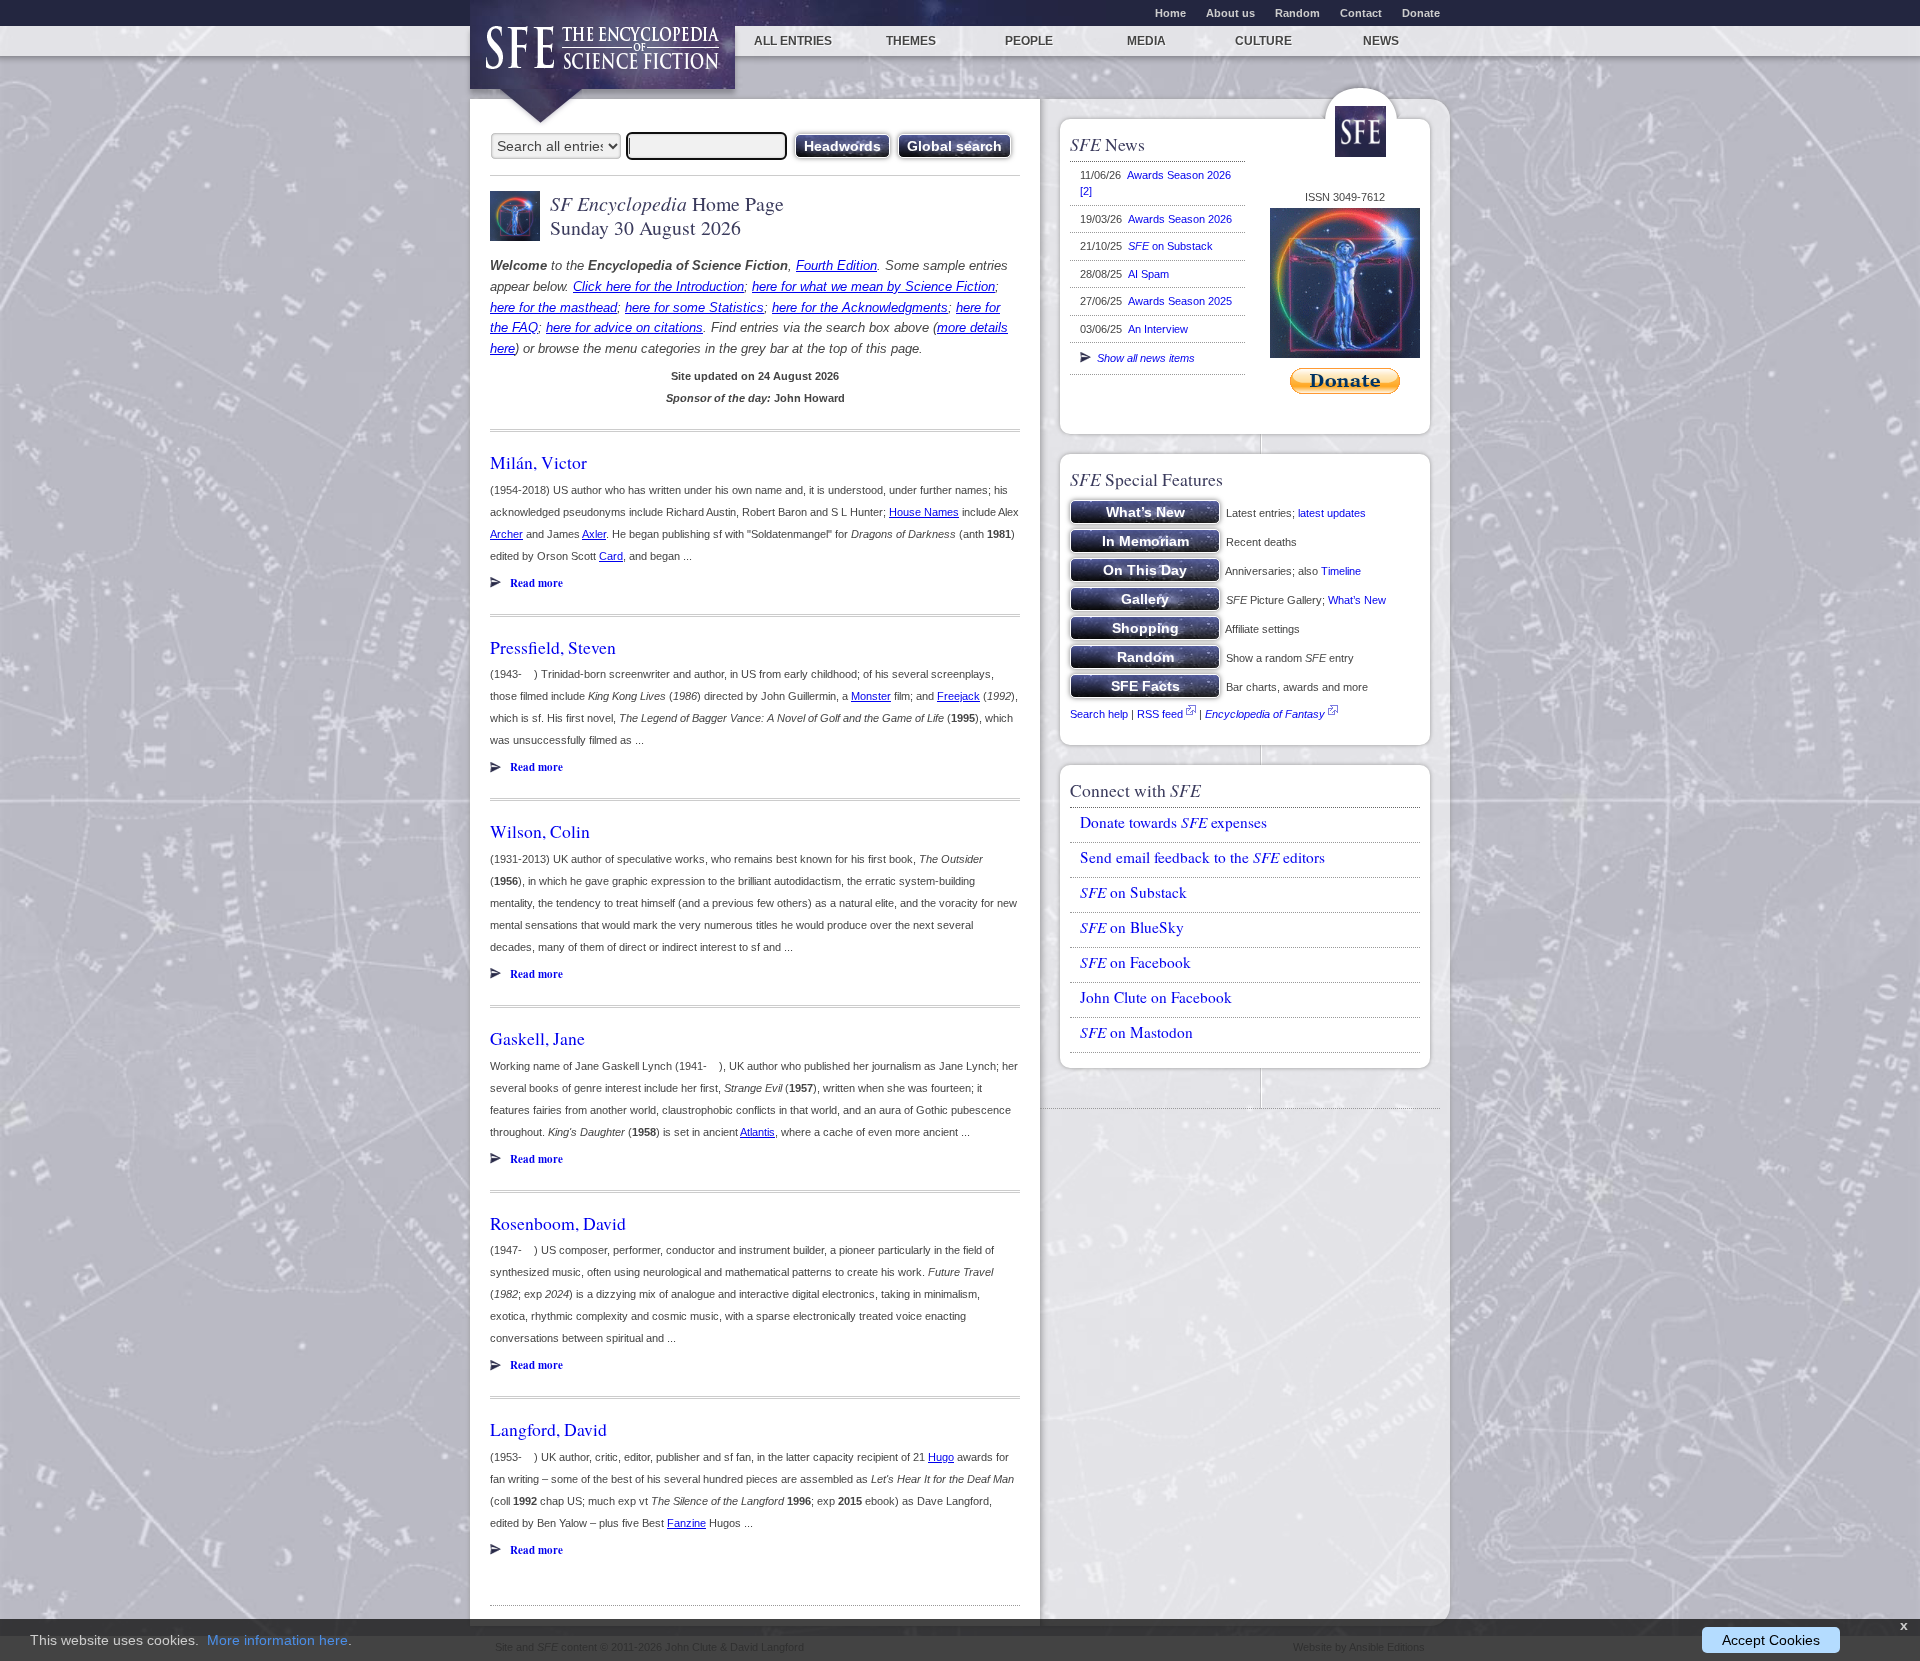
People (1029, 41)
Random (1297, 13)
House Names (924, 512)
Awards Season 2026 (1180, 219)
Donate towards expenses (1173, 822)
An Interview (1158, 329)
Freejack (958, 696)
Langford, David (548, 1429)
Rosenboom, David (558, 1223)
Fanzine (686, 1523)
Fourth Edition (836, 265)
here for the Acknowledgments (860, 307)
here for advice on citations (624, 327)
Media (1146, 41)
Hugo (941, 1457)
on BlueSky (1132, 927)
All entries (793, 41)
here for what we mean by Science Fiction (873, 286)
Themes (911, 41)
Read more (536, 583)
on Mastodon (1136, 1032)
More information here (277, 1640)
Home (1170, 13)
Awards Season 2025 (1180, 301)
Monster (871, 696)
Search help (1099, 714)
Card (611, 556)
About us (1230, 13)
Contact (1361, 13)
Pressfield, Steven (553, 647)
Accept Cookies (1771, 1640)
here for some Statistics (694, 307)
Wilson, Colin (540, 831)
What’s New (1357, 600)
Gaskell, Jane (537, 1038)
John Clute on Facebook (1156, 997)
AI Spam (1148, 274)
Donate (1421, 13)
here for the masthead (553, 307)
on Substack (1170, 246)
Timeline (1341, 571)
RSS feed (1160, 714)
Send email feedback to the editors (1202, 857)
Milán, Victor (538, 462)
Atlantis (757, 1132)
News (1381, 41)
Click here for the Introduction (658, 286)
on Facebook (1135, 962)
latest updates (1332, 513)
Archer (506, 534)
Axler (594, 534)
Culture (1263, 41)
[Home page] (602, 57)
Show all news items (1143, 358)
